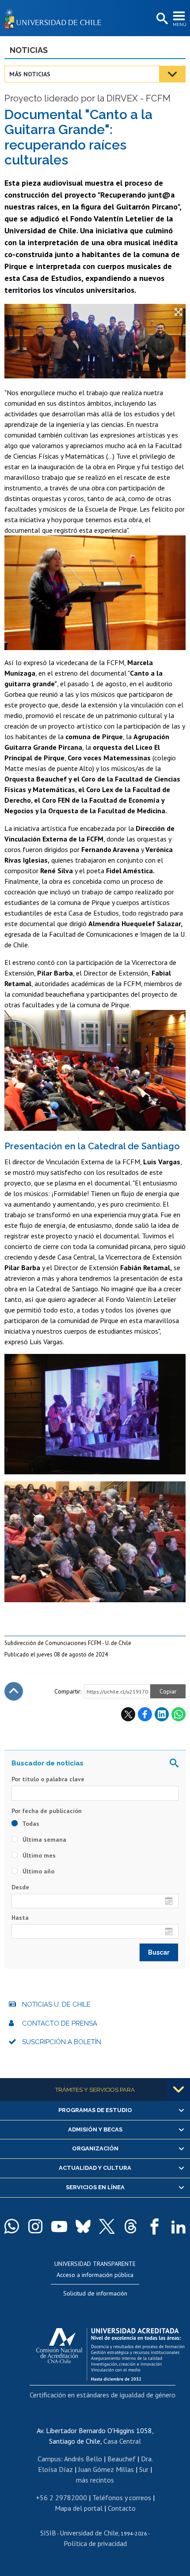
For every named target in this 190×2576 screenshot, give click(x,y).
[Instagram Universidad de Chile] (35, 2226)
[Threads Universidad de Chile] (131, 2226)
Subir (14, 1691)
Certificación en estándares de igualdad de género (103, 2395)
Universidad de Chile (89, 2533)
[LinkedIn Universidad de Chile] (179, 2226)
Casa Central (122, 2441)
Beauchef (122, 2459)
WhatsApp (179, 1714)
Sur (144, 2469)
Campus (49, 2459)
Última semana (44, 1839)
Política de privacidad (95, 2543)
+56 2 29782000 (61, 2497)
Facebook (145, 1714)
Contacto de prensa (60, 2023)
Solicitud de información (95, 2293)
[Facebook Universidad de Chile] (155, 2226)
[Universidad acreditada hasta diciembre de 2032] (110, 2352)
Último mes (38, 1855)
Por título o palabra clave (48, 1779)
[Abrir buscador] (161, 19)
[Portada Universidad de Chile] (55, 18)
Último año (38, 1871)
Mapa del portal (79, 2508)
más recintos (95, 2480)
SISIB (48, 2533)
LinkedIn (162, 1714)
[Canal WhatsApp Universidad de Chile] (11, 2226)
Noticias (29, 50)
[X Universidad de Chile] (107, 2226)
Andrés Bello (83, 2459)
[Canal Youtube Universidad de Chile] (59, 2226)
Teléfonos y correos (122, 2497)
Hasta (20, 1918)
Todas (30, 1824)
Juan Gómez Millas (106, 2469)
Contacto (122, 2508)
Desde (20, 1887)
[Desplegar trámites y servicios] (179, 2090)
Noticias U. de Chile (56, 2004)
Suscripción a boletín (62, 2042)
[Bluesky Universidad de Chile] (83, 2226)
